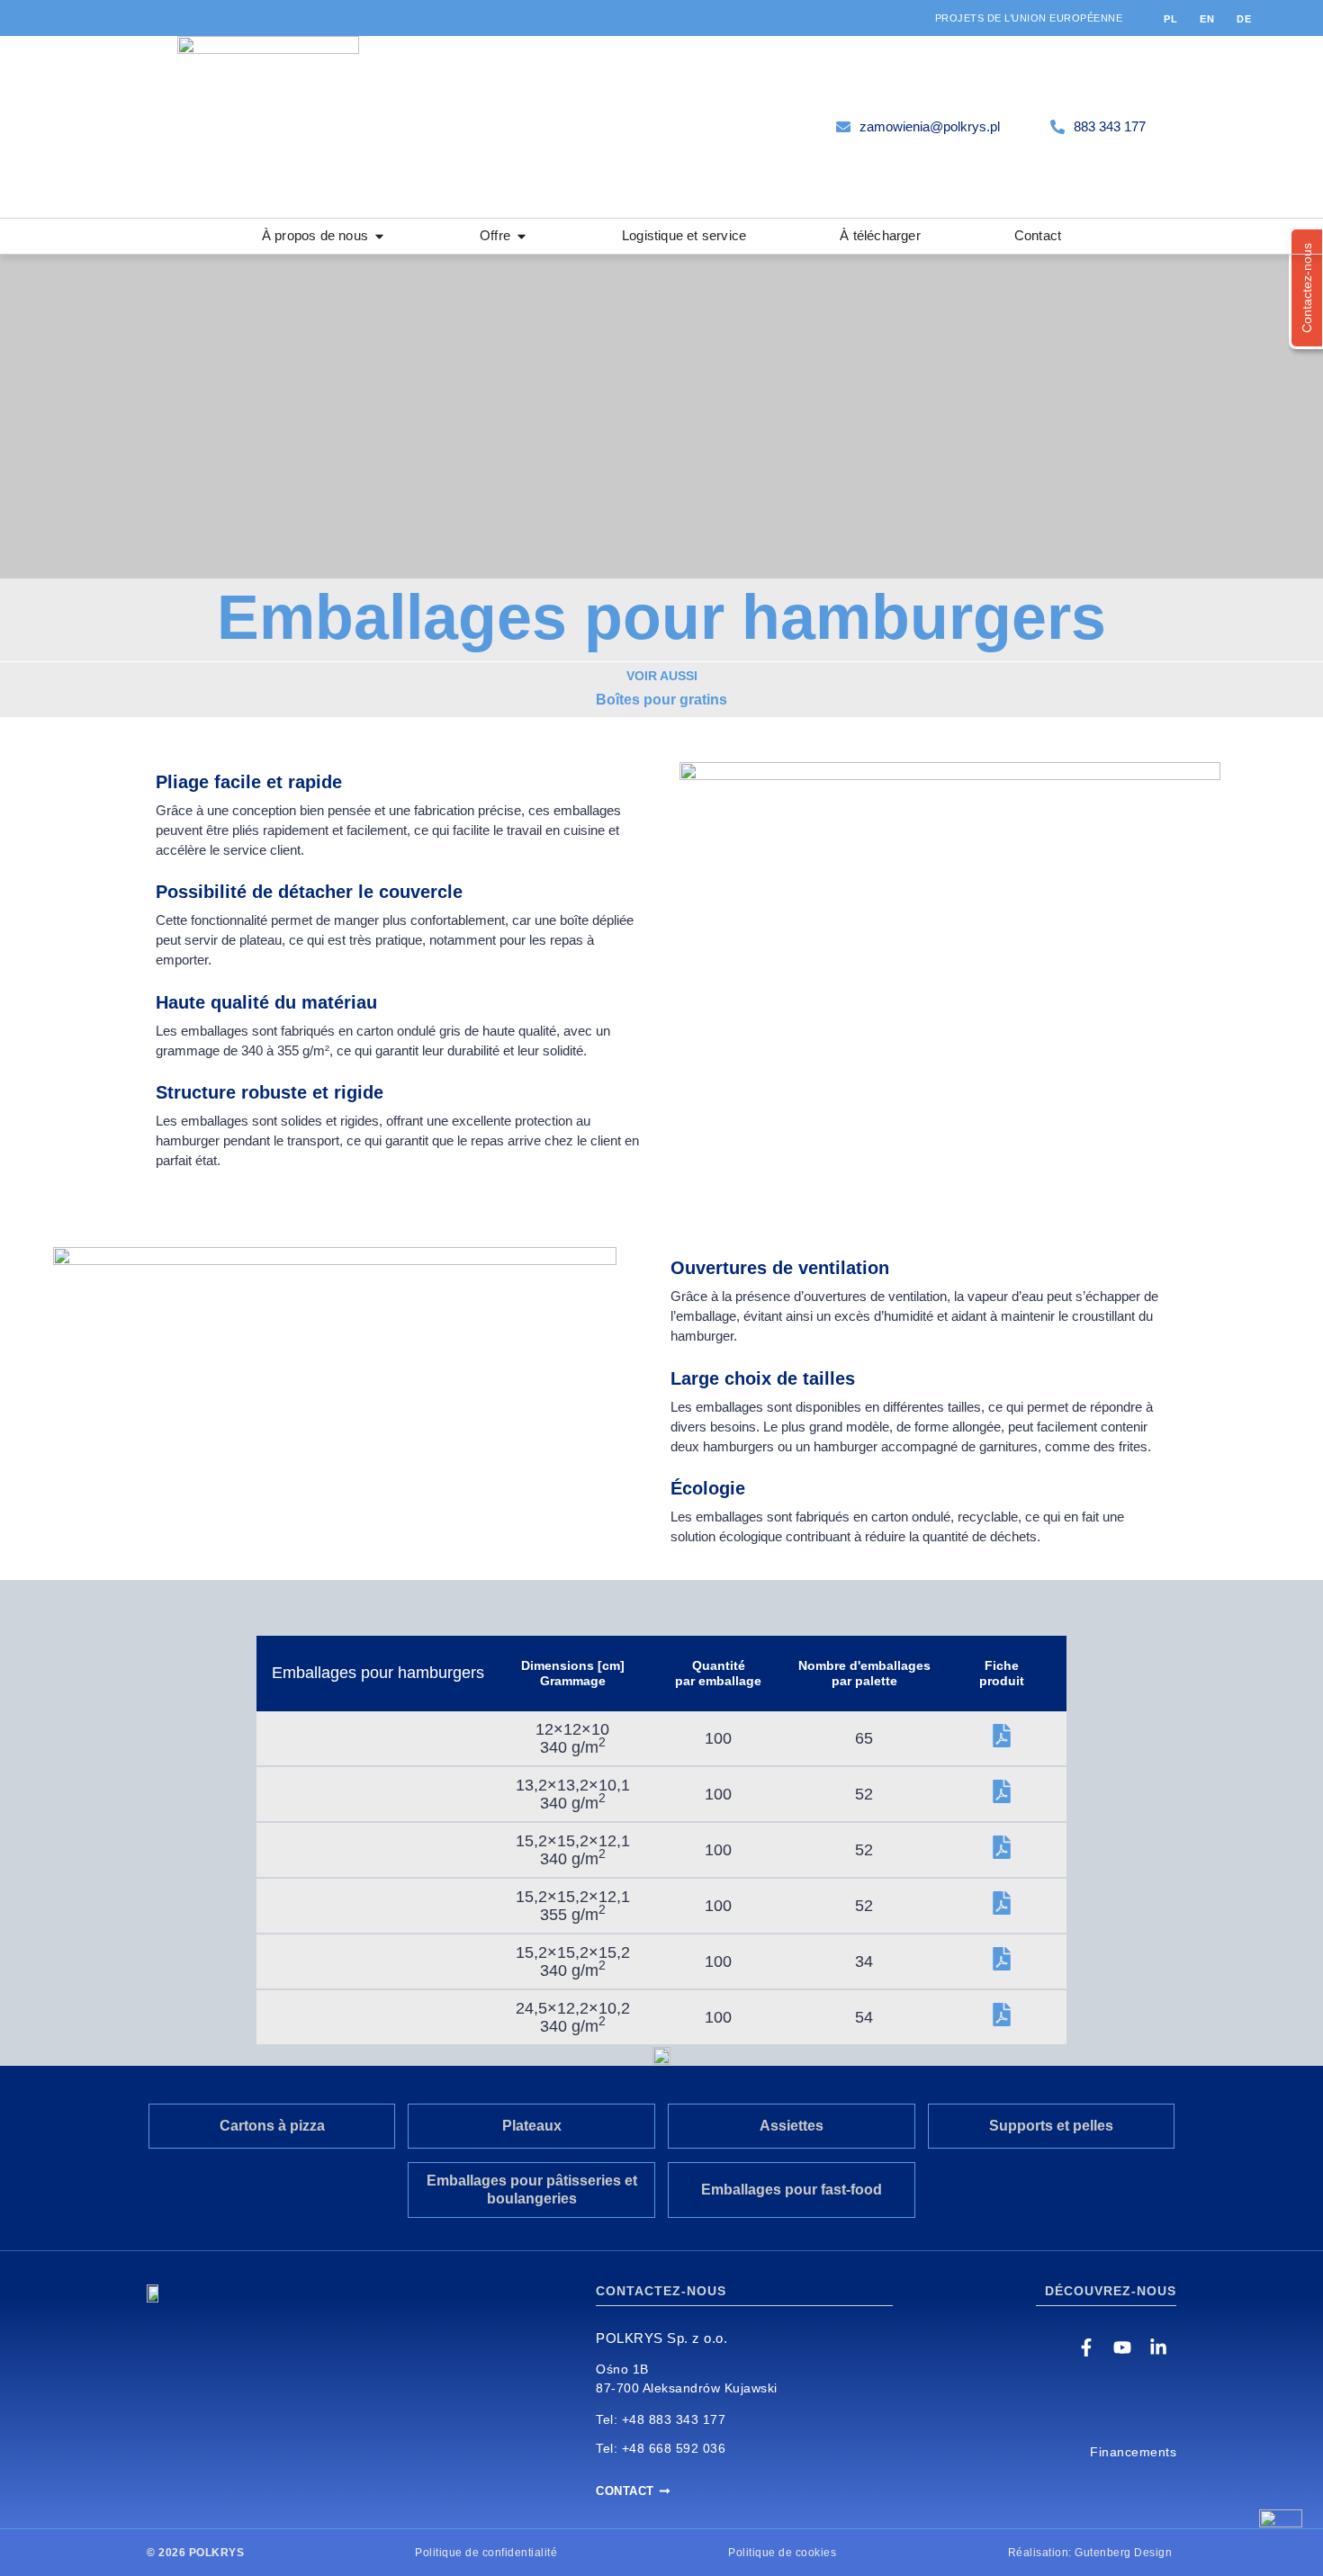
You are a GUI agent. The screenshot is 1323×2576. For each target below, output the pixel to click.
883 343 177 (1110, 126)
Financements (1133, 2452)
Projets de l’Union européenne (1029, 18)
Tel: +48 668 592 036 (661, 2448)
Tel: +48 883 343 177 (661, 2419)
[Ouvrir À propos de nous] (379, 236)
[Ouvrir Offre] (522, 236)
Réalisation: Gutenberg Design (1090, 2553)
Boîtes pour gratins (661, 700)
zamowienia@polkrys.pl (930, 126)
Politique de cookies (782, 2553)
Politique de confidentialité (486, 2553)
